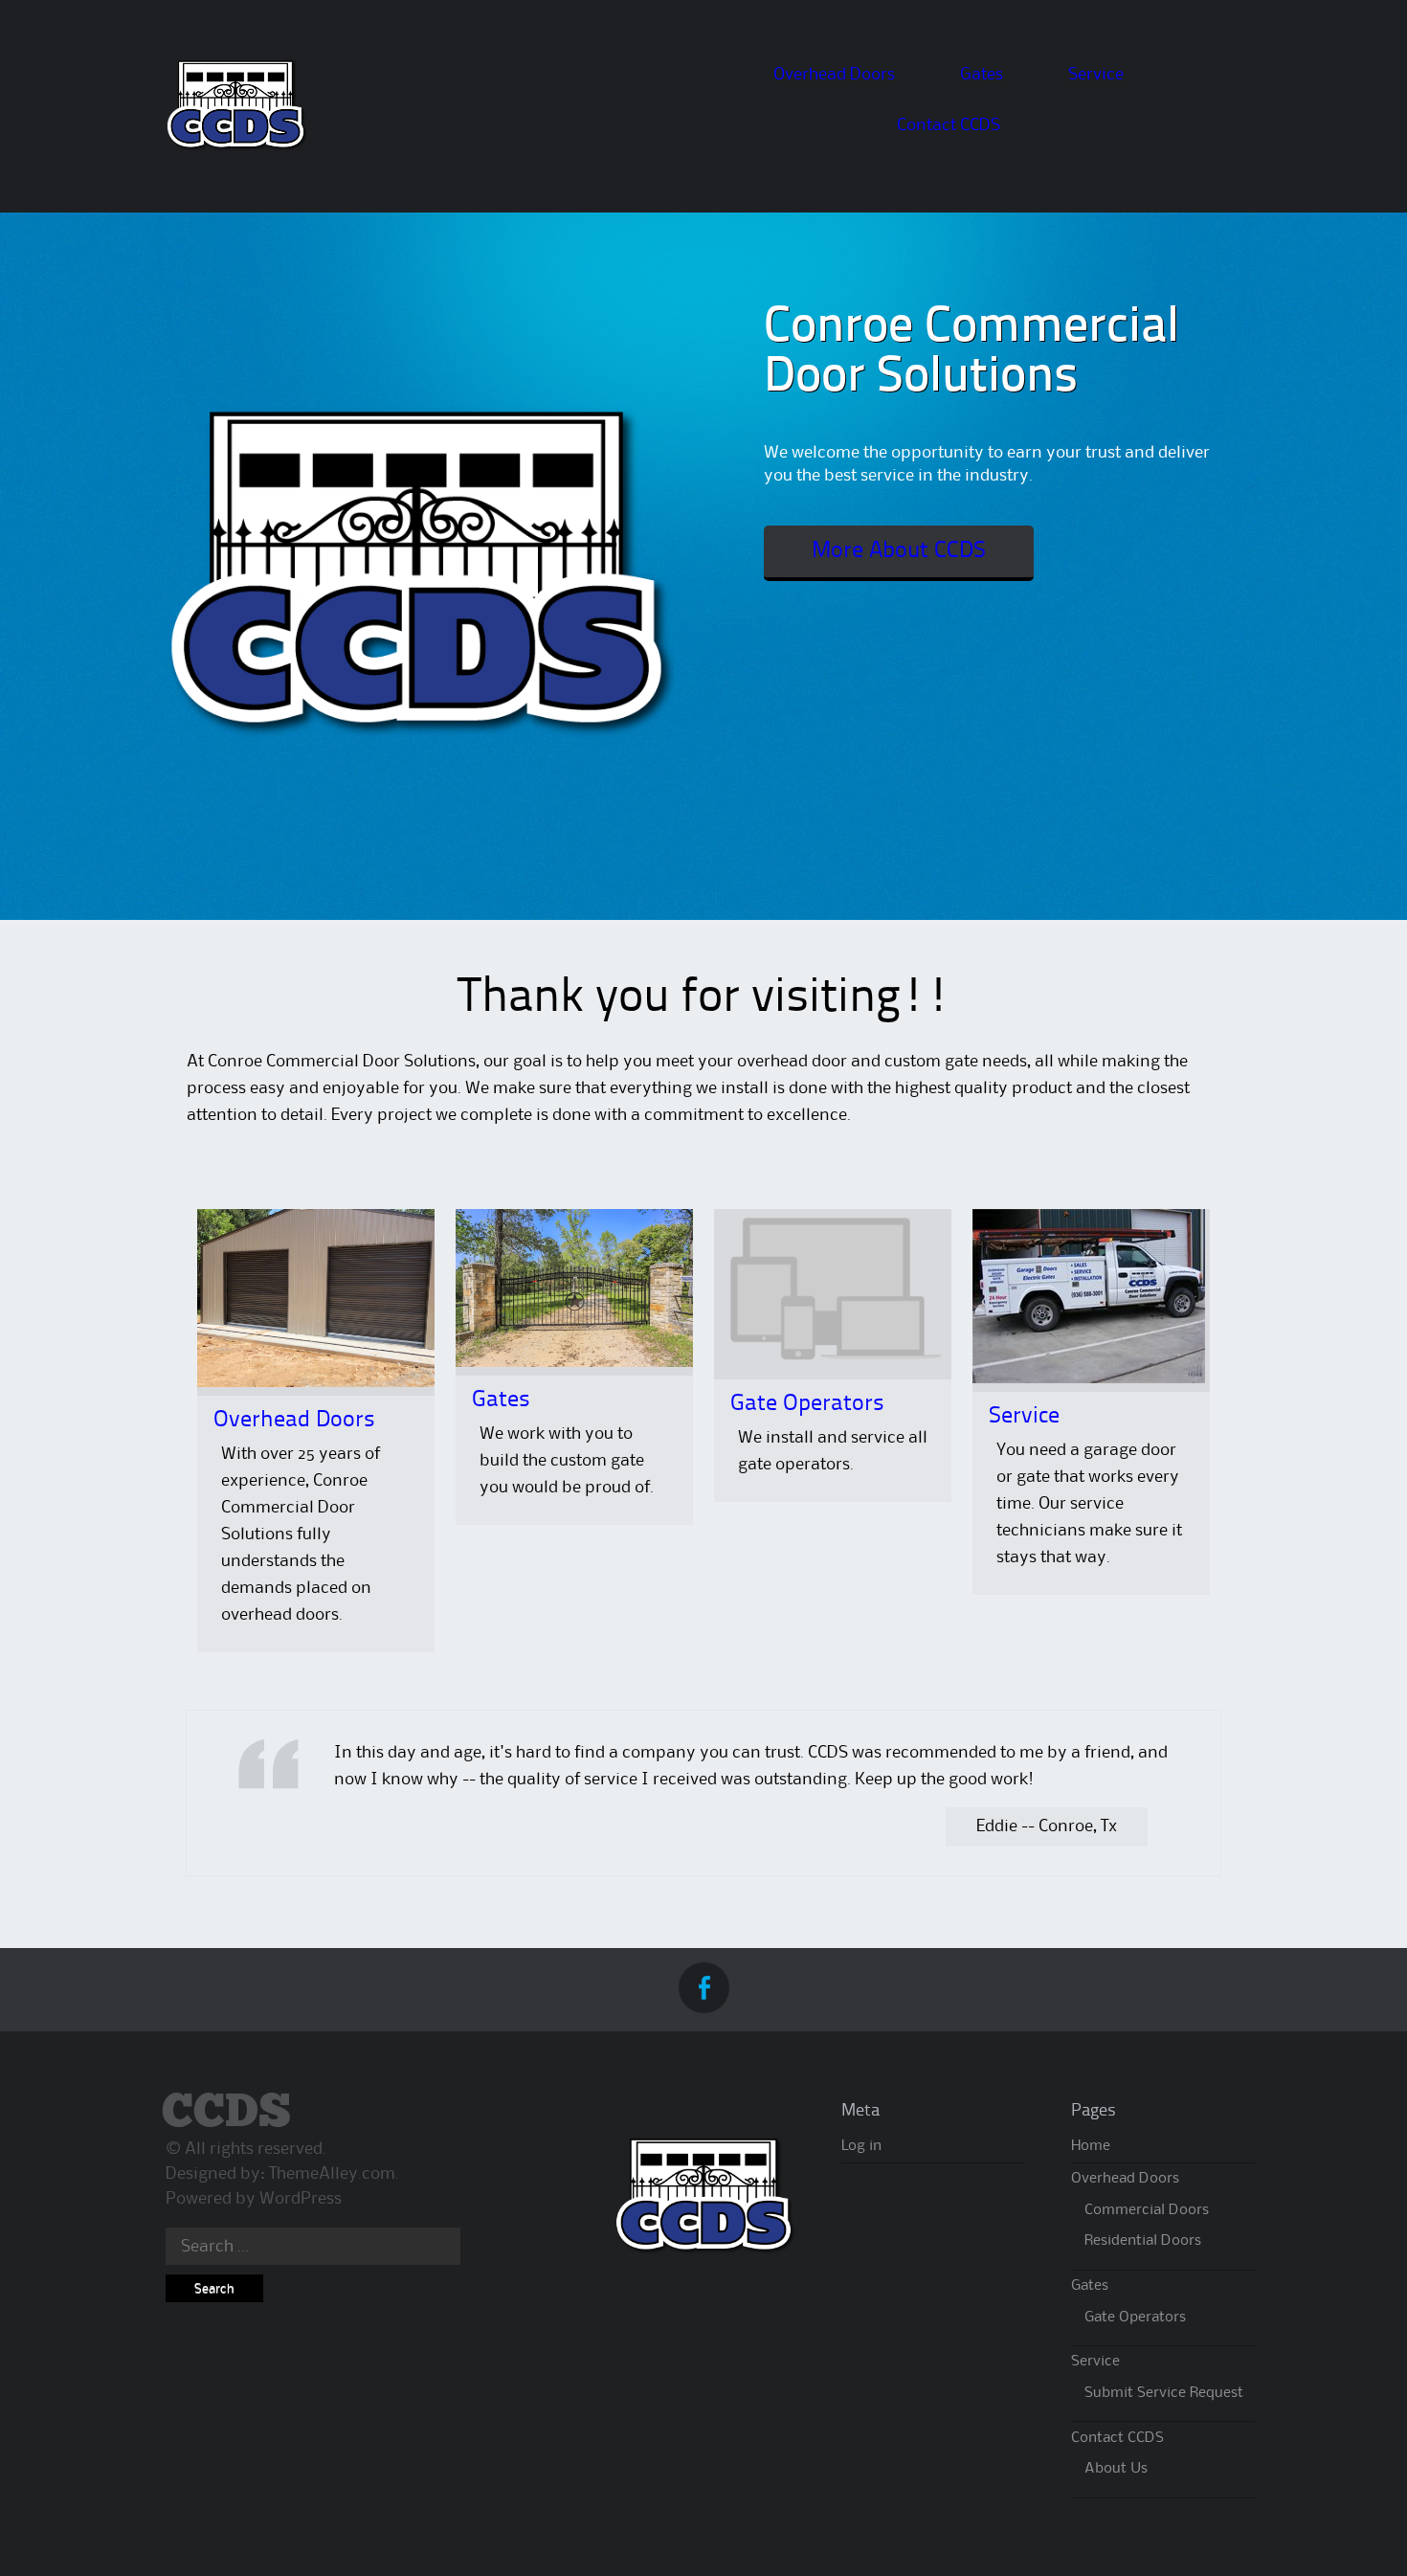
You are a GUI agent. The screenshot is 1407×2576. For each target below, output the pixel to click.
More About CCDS (899, 551)
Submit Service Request (1164, 2393)
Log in (861, 2146)
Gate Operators (807, 1404)
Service (1096, 75)
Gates (982, 75)
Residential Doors (1143, 2241)
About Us (1116, 2469)
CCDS (226, 2113)
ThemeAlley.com (332, 2174)
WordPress (301, 2199)
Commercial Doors (1147, 2210)
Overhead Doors (834, 75)
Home (1091, 2146)
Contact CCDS (949, 125)
